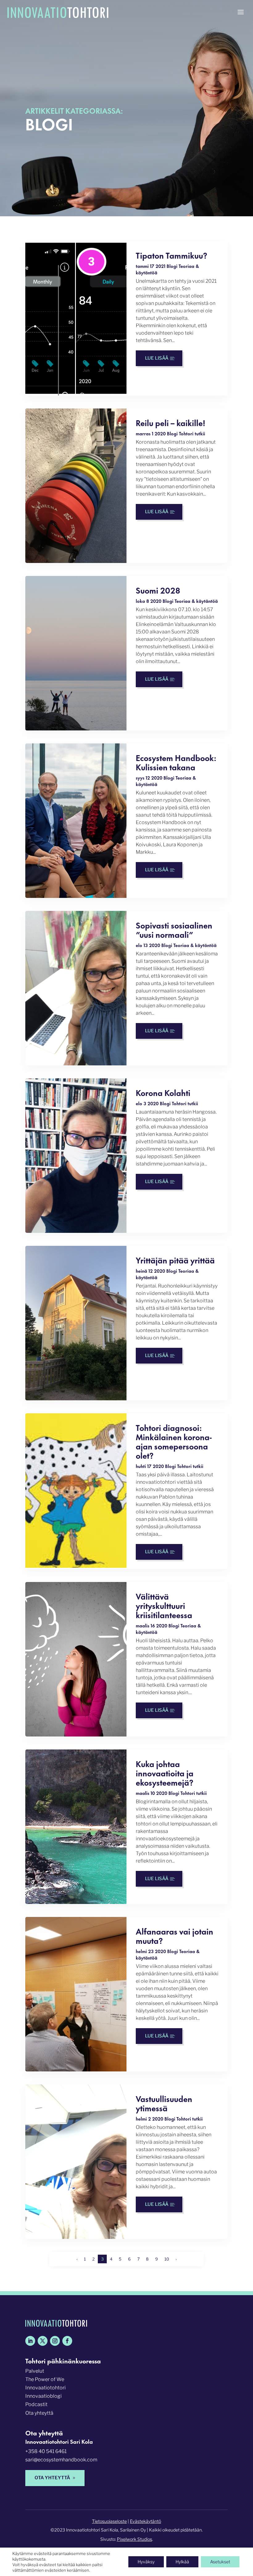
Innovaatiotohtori (46, 2388)
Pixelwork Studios (135, 2539)
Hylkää (182, 2562)
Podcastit (36, 2404)
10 (167, 2259)
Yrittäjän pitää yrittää (175, 1260)
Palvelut (35, 2371)
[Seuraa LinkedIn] (30, 2341)
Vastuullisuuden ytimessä (164, 2103)
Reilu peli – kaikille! (170, 422)
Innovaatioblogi (44, 2396)
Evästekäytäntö (145, 2521)
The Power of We (45, 2379)
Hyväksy (146, 2562)
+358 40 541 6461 (46, 2451)
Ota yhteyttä (39, 2413)
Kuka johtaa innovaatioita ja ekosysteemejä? (165, 1772)
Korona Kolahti (163, 1092)
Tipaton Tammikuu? (172, 255)
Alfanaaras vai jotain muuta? (174, 1935)
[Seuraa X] (43, 2341)
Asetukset (220, 2562)
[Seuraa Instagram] (55, 2341)
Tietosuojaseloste (109, 2521)
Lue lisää (157, 358)
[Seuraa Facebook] (67, 2341)
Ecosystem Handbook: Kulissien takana (176, 762)
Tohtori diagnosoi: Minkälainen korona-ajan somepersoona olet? (174, 1441)
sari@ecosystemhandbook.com (61, 2460)
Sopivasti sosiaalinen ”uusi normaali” (174, 929)
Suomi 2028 (158, 590)
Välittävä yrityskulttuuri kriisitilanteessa (164, 1605)
